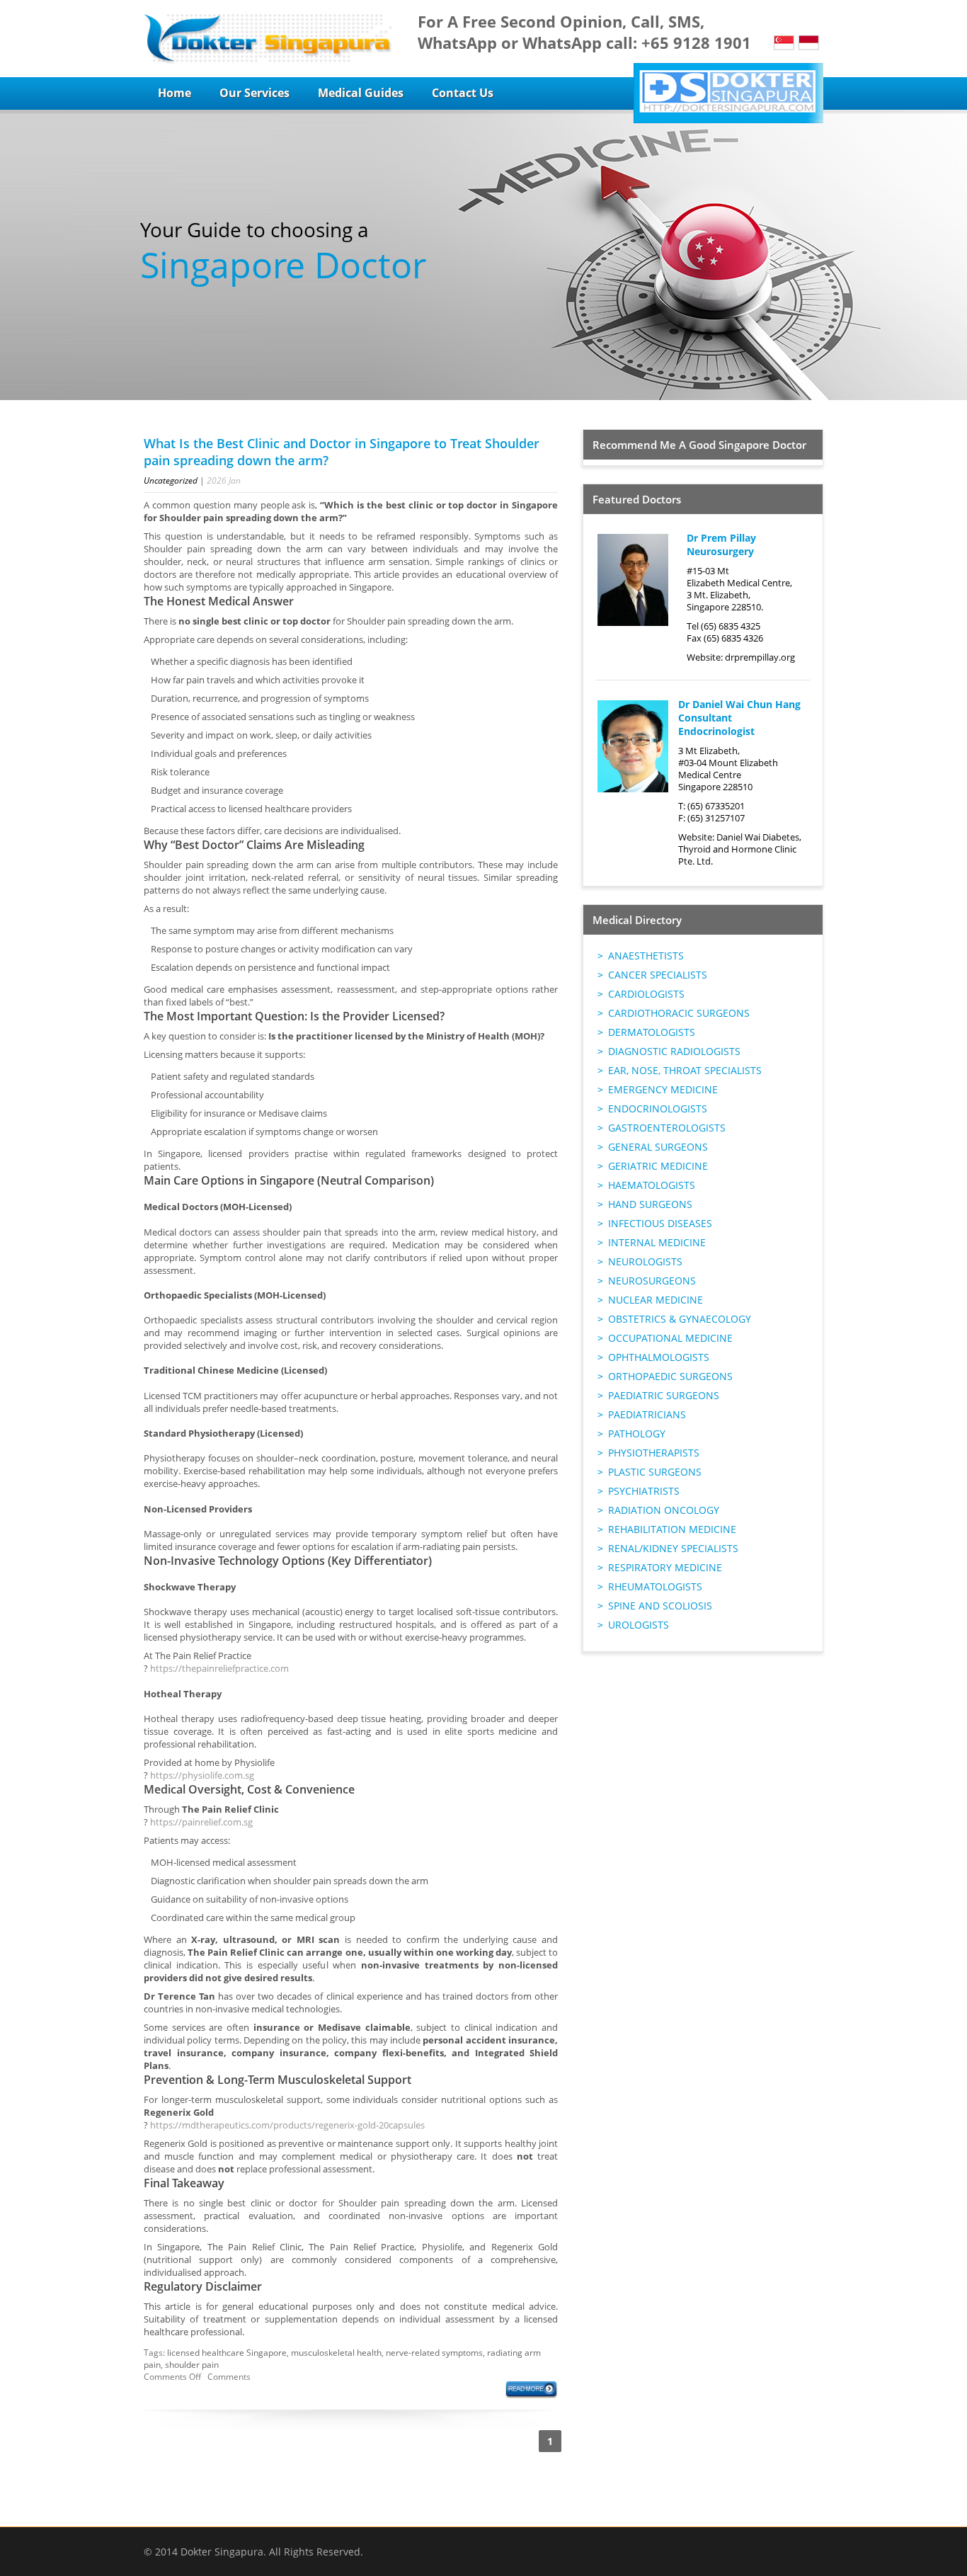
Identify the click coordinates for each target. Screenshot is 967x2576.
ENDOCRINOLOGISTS (658, 1109)
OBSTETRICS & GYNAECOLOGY (680, 1319)
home (174, 93)
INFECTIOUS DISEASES (660, 1223)
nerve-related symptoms (434, 2353)
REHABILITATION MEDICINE (672, 1529)
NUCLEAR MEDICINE (656, 1300)
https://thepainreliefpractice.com (219, 1668)
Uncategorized (171, 480)
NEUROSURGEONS (652, 1281)
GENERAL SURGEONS (658, 1147)
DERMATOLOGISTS (652, 1032)
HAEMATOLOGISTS (652, 1185)
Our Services (254, 93)
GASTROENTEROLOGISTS (667, 1128)
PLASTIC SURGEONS (655, 1472)
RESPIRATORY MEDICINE (665, 1567)
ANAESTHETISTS (646, 956)
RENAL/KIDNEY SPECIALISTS (673, 1548)
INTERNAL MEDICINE (657, 1242)
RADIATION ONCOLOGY (664, 1510)
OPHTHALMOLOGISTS (659, 1357)
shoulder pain (192, 2365)
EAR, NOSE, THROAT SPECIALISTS (685, 1070)
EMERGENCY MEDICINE (663, 1089)
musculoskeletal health (336, 2353)
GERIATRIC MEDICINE (658, 1166)
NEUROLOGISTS (645, 1261)
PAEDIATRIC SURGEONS (664, 1395)
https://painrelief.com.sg (201, 1822)
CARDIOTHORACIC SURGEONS (679, 1013)
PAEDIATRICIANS (647, 1414)
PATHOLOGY (637, 1434)
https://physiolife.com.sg (202, 1775)
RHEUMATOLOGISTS (655, 1586)
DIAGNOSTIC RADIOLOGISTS (674, 1051)
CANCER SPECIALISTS (658, 975)
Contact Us (463, 93)
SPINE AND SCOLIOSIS (660, 1606)
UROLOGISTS (639, 1625)
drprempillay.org (760, 657)
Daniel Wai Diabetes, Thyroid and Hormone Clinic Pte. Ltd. (740, 849)
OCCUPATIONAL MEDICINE (670, 1338)
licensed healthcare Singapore (227, 2353)
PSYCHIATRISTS (644, 1491)
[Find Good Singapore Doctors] (268, 39)
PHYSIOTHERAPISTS (654, 1453)
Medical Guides (361, 93)
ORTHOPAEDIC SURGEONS (670, 1376)
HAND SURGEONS (650, 1204)
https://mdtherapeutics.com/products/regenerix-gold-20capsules (287, 2125)
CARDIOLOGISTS (646, 994)
